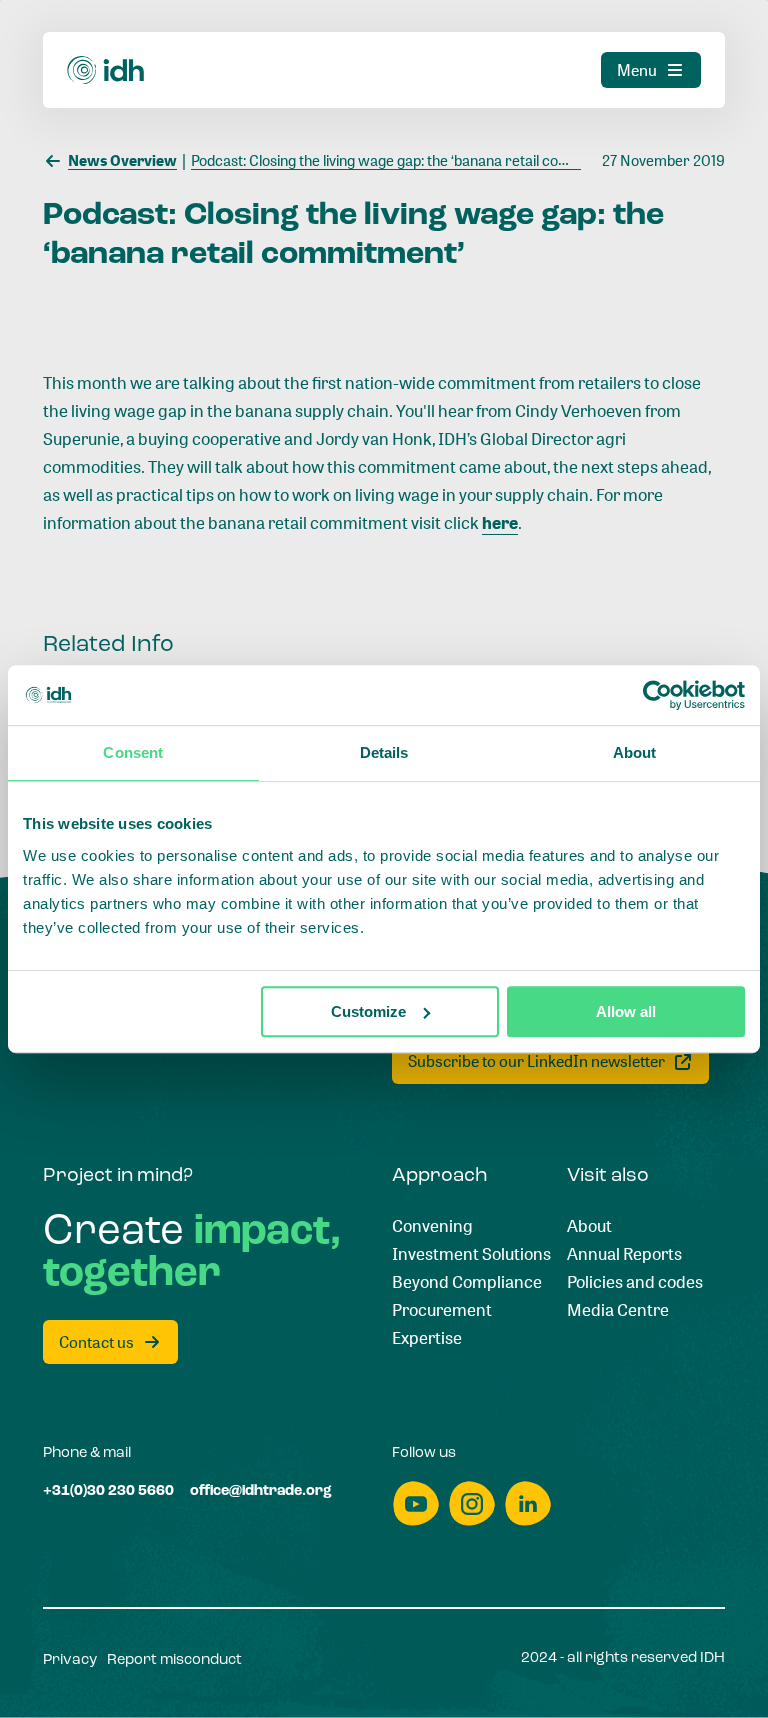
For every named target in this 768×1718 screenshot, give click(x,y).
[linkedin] (528, 1503)
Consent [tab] (133, 752)
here (500, 522)
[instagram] (472, 1503)
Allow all (626, 1011)
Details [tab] (384, 752)
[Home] (106, 70)
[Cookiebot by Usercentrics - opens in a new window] (657, 695)
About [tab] (635, 752)
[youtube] (416, 1503)
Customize (368, 1011)
